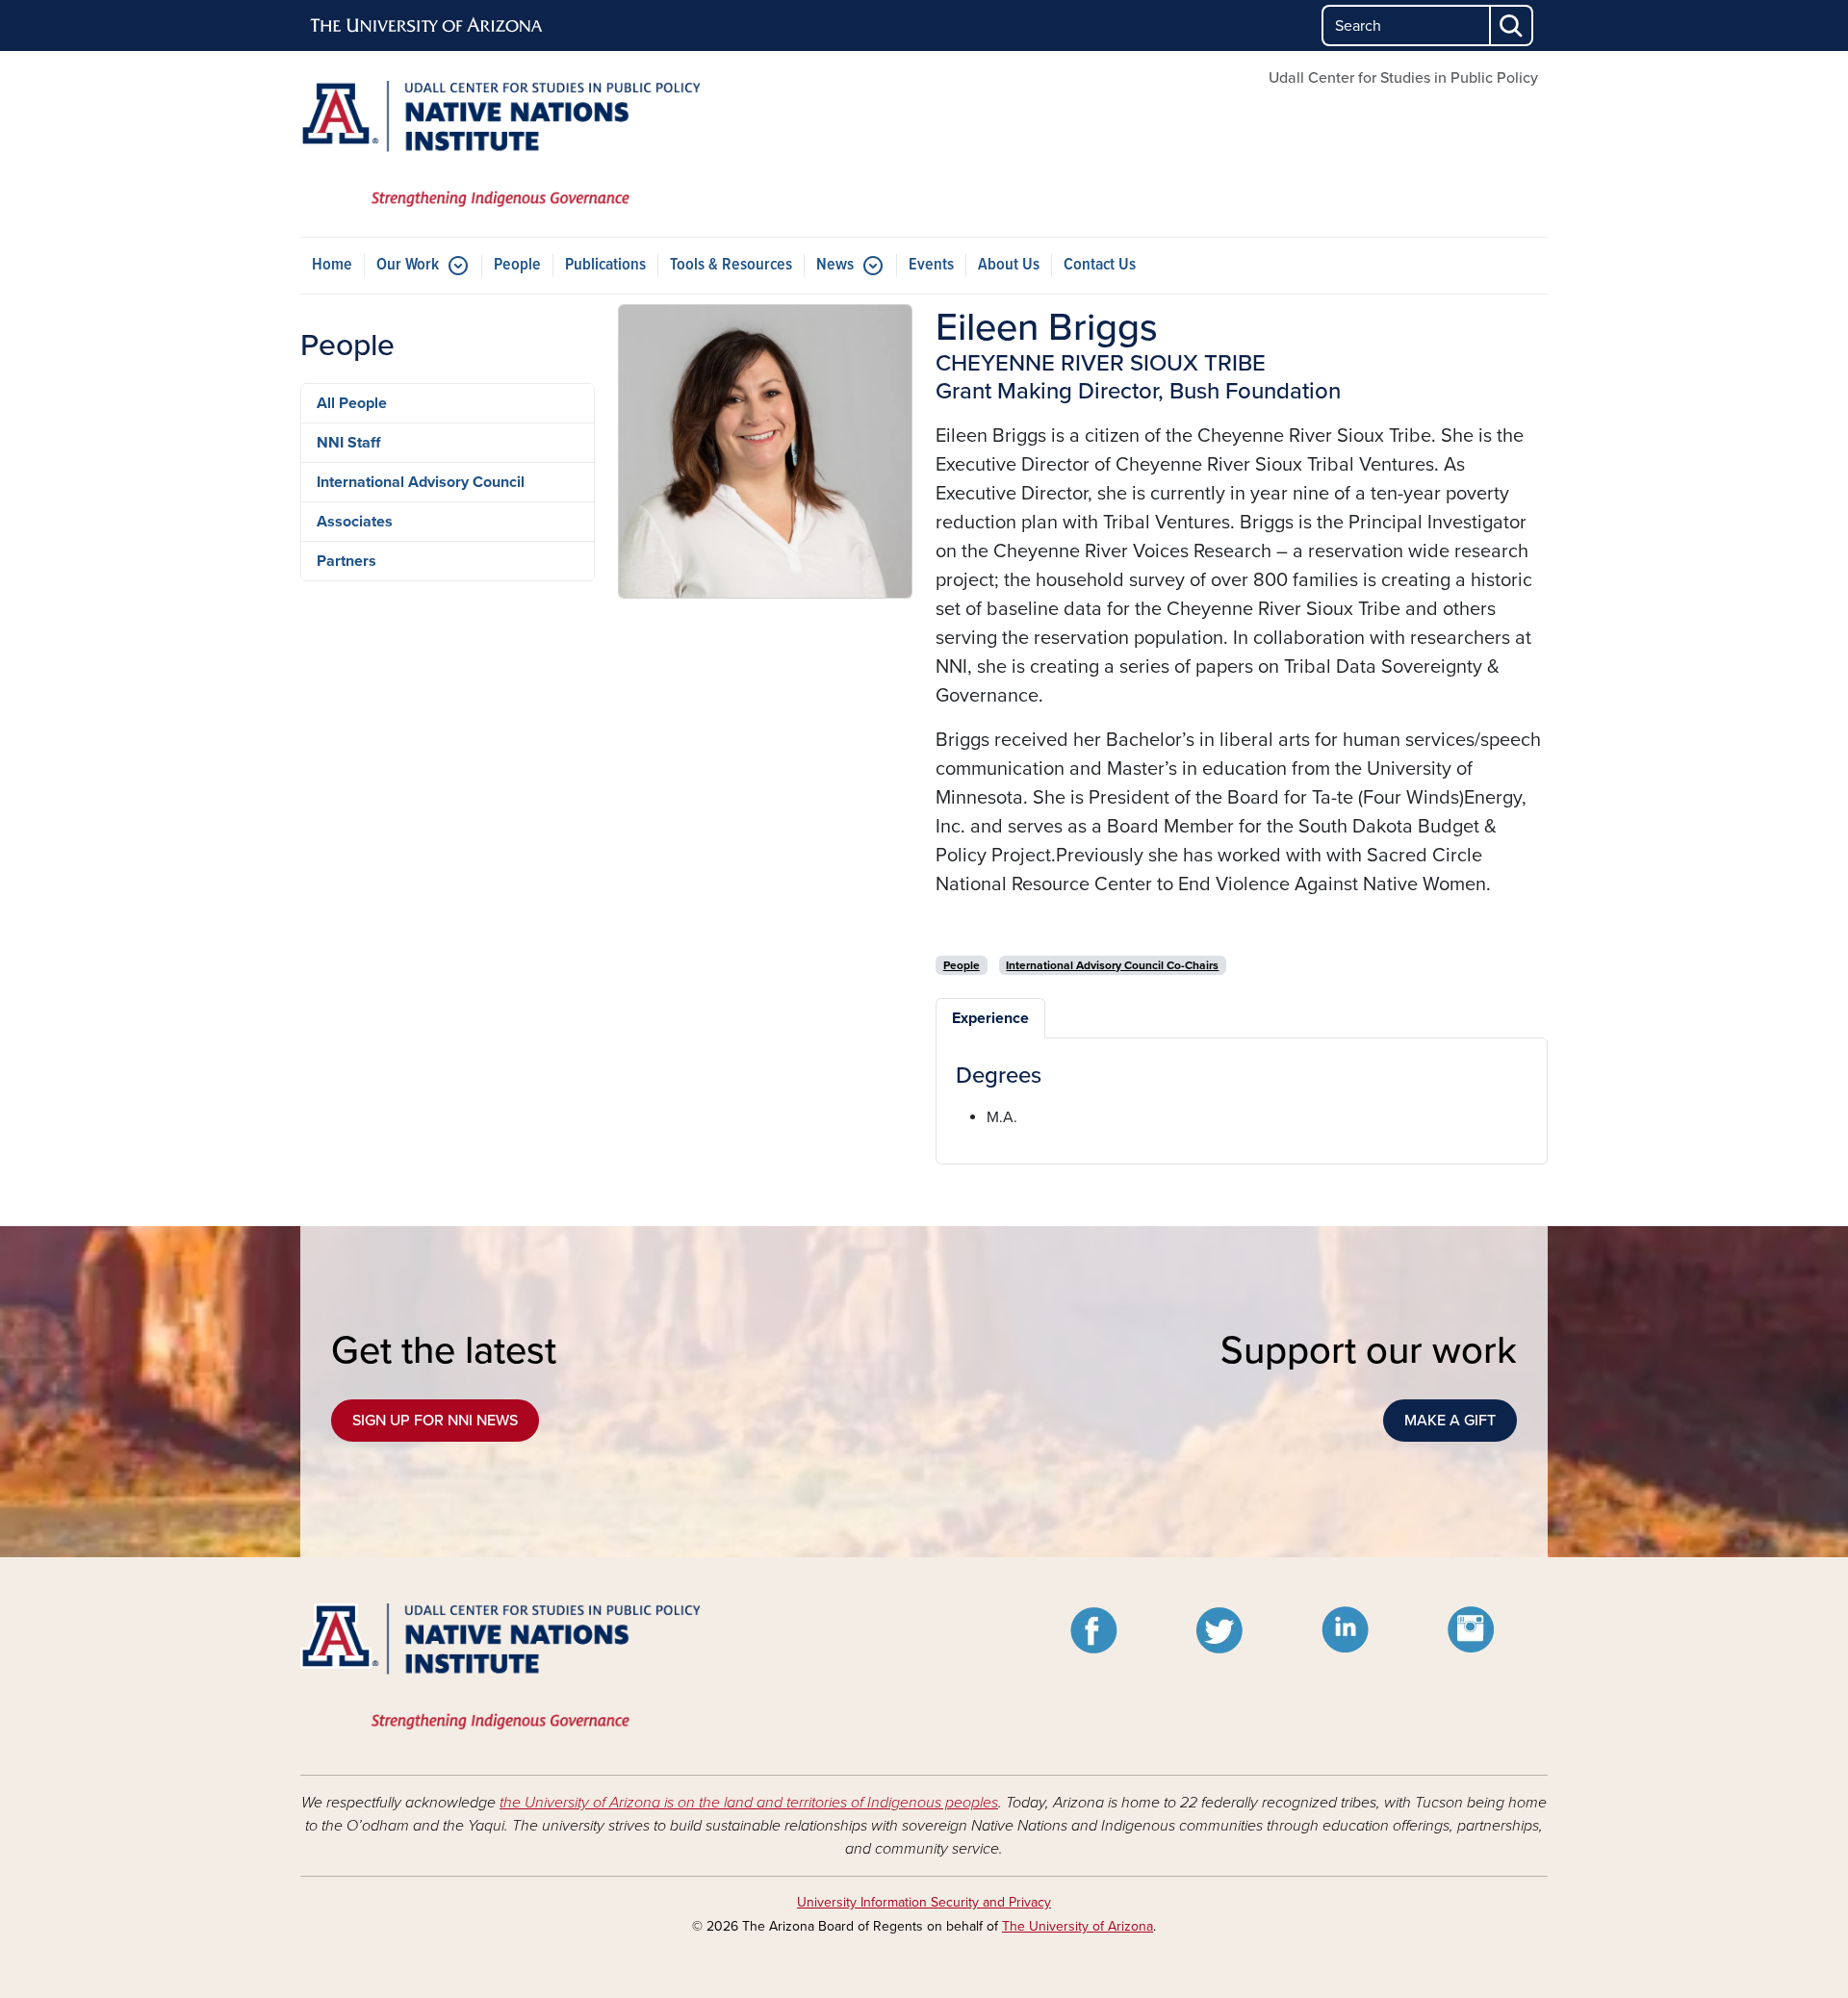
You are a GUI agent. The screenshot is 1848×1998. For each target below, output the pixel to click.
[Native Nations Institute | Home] (500, 144)
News (835, 265)
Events (931, 265)
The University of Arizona (1078, 1926)
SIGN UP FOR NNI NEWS (435, 1421)
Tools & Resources (731, 265)
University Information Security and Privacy (924, 1902)
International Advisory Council (421, 482)
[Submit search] (1512, 26)
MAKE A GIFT (1450, 1421)
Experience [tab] (990, 1018)
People (517, 265)
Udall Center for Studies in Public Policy (1403, 78)
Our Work (408, 265)
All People (352, 403)
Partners (346, 561)
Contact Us (1100, 265)
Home (332, 265)
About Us (1009, 265)
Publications (605, 265)
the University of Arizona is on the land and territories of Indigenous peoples (749, 1803)
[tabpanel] (1242, 1096)
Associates (355, 522)
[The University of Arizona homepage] (427, 26)
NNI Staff (348, 443)
